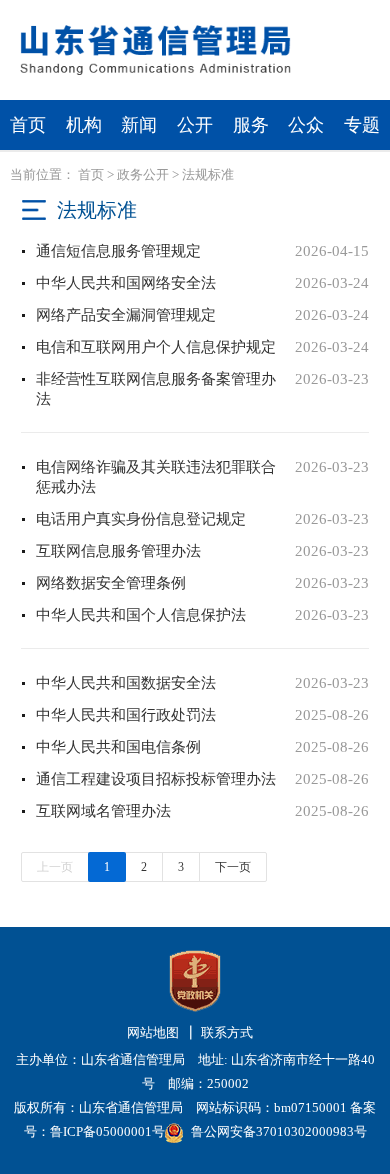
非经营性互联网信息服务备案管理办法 (156, 389)
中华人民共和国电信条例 (118, 747)
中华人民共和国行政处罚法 (126, 715)
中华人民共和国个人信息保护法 (141, 615)
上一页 (55, 867)
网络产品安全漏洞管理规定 (126, 315)
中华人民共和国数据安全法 (126, 683)
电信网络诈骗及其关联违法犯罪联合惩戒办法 (156, 477)
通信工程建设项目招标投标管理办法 (156, 779)
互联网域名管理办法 (103, 811)
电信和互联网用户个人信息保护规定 (156, 347)
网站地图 (153, 1032)
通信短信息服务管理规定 (118, 251)
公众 (306, 125)
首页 (28, 125)
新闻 (139, 125)
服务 (251, 125)
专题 (362, 125)
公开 (195, 125)
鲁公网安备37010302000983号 (279, 1131)
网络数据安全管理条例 (111, 583)
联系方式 (227, 1032)
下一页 (233, 867)
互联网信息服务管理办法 (118, 551)
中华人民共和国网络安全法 (126, 283)
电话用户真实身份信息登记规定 (141, 519)
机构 (84, 125)
